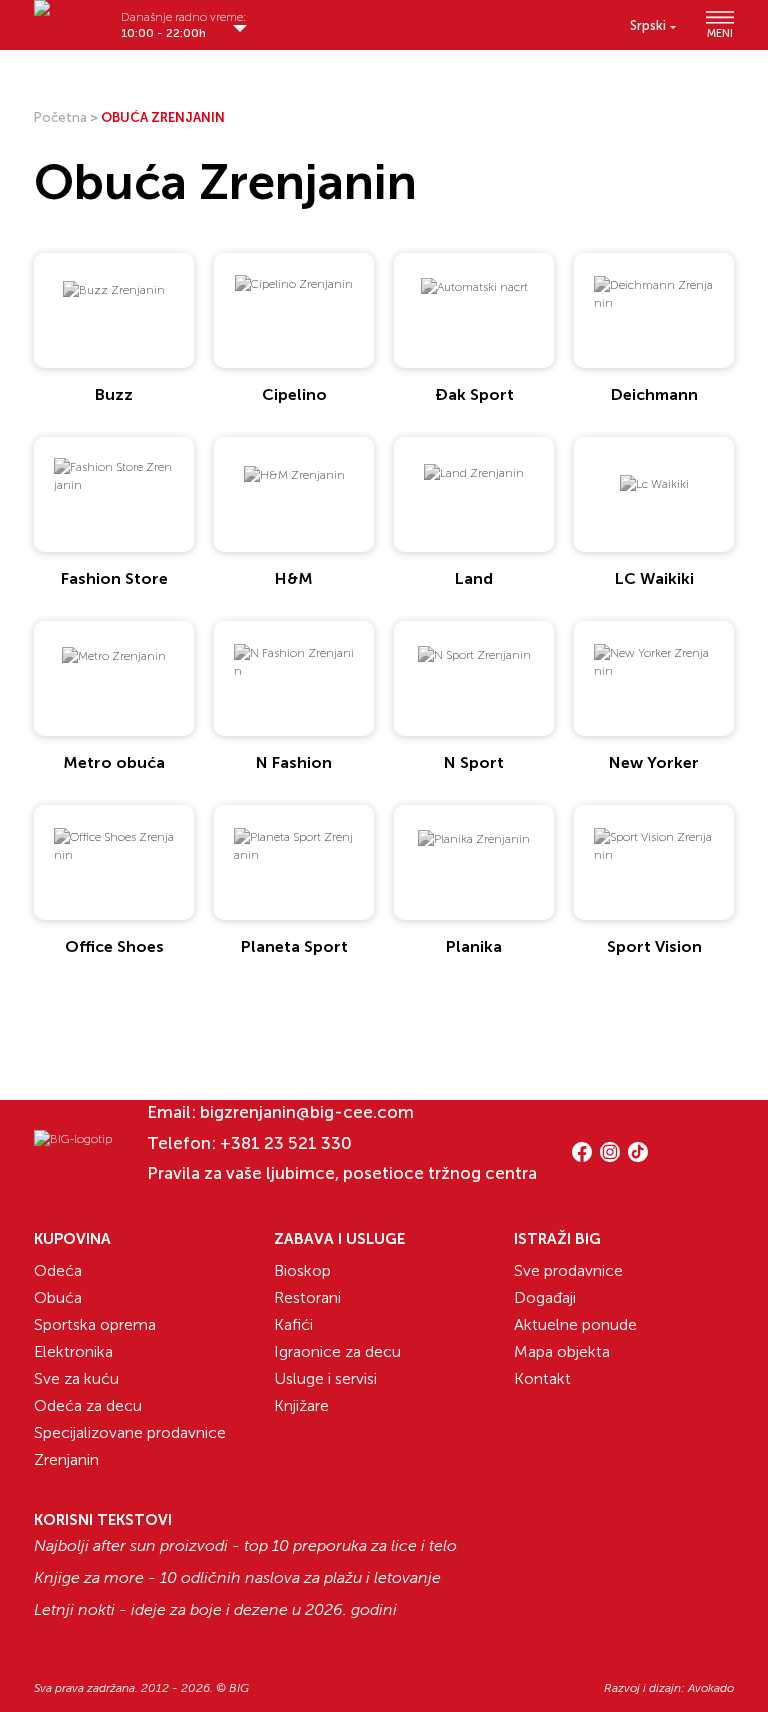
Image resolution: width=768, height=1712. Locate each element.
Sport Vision (654, 946)
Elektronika (73, 1351)
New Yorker (654, 762)
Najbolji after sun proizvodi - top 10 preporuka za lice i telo (245, 1546)
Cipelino (294, 394)
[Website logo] (70, 18)
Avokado (711, 1688)
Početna (60, 117)
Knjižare (301, 1405)
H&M (294, 578)
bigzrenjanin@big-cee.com (307, 1112)
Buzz (114, 394)
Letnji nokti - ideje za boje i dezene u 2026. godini (215, 1610)
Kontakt (542, 1378)
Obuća (58, 1297)
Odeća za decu (88, 1405)
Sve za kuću (76, 1378)
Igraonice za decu (337, 1351)
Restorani (307, 1297)
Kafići (293, 1324)
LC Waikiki (654, 578)
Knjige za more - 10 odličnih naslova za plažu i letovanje (237, 1578)
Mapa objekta (562, 1351)
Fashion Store (114, 578)
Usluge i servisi (325, 1378)
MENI (720, 33)
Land (474, 578)
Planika (474, 946)
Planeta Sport (294, 946)
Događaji (545, 1297)
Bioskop (302, 1270)
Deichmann (654, 394)
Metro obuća (114, 762)
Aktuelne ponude (575, 1324)
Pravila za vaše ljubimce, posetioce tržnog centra (342, 1173)
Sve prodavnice (568, 1270)
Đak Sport (474, 394)
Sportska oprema (95, 1324)
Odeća (58, 1270)
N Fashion (294, 762)
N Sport (474, 762)
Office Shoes (114, 946)
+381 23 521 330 (286, 1143)
